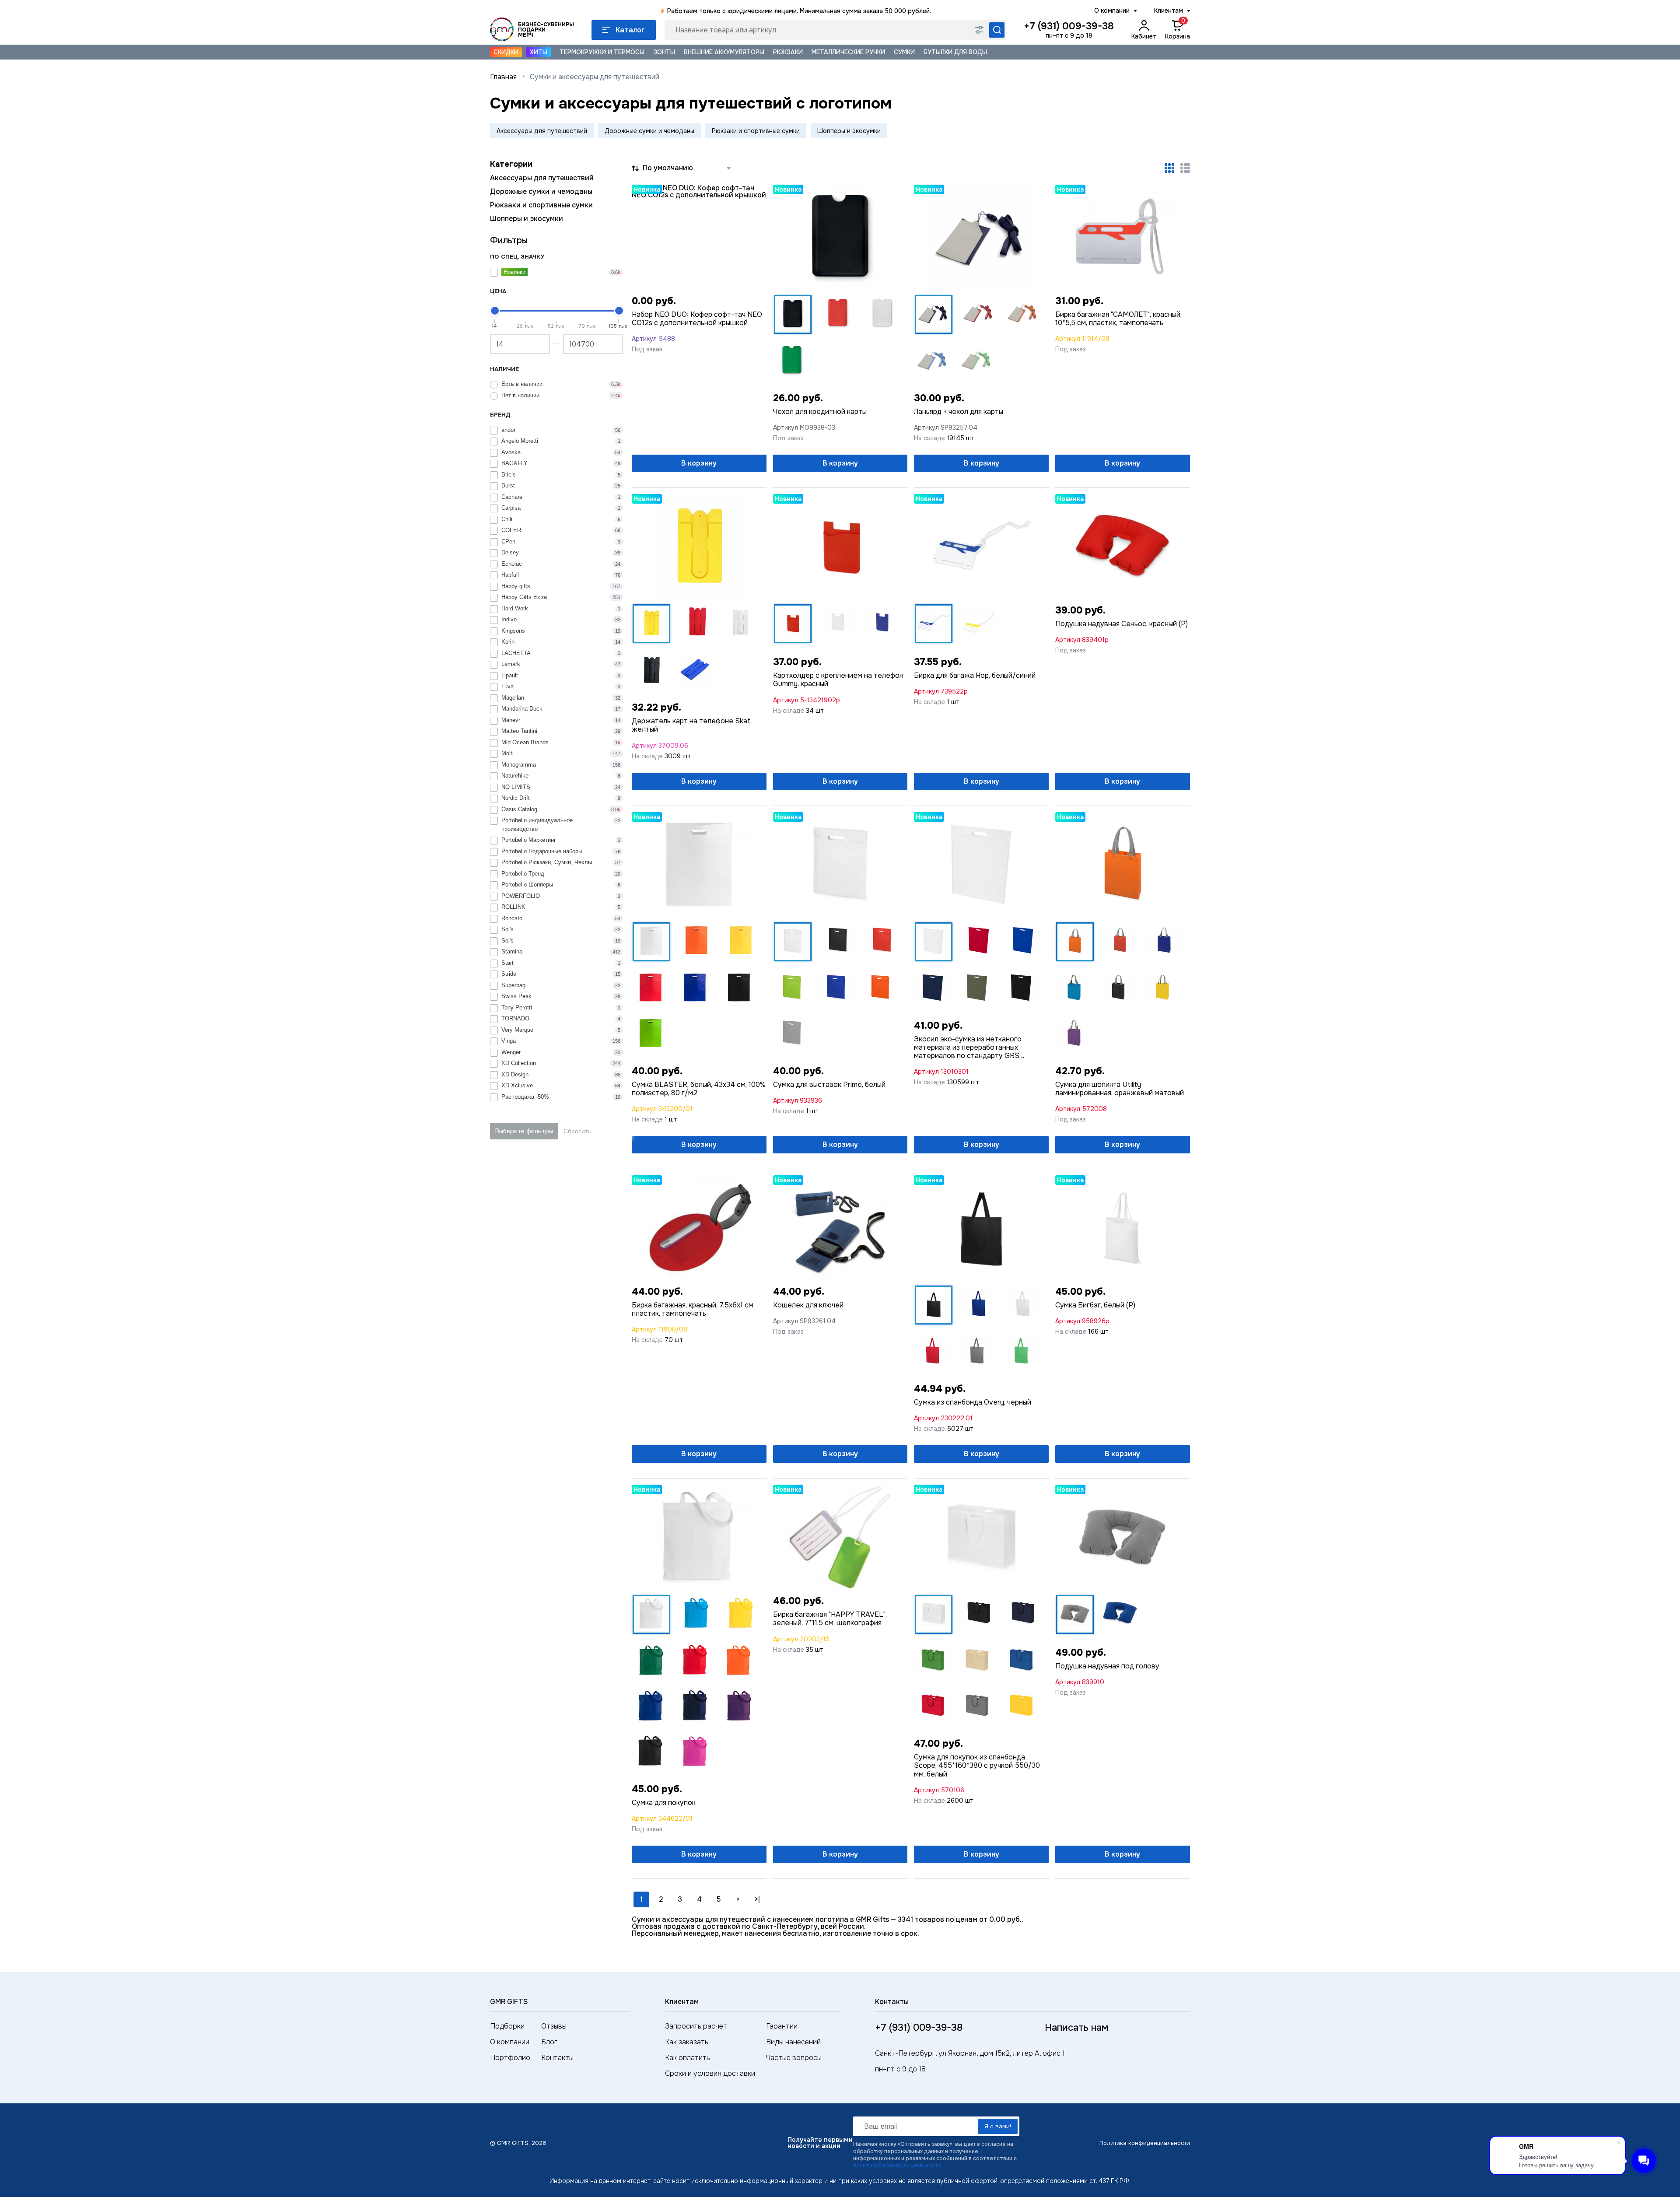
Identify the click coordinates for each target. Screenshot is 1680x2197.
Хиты (539, 52)
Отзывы (554, 2026)
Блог (549, 2042)
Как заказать (687, 2042)
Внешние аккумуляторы (724, 52)
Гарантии (782, 2026)
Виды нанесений (793, 2042)
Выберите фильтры (524, 1131)
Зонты (664, 52)
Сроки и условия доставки (710, 2073)
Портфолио (510, 2058)
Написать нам (1076, 2028)
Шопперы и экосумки (849, 131)
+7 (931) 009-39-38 (1069, 26)
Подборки (507, 2026)
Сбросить (577, 1131)
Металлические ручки (848, 52)
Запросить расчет (696, 2026)
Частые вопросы (794, 2058)
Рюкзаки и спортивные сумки (756, 131)
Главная (503, 77)
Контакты (557, 2058)
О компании (1112, 11)
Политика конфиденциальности (1145, 2143)
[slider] (495, 311)
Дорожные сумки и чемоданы (649, 131)
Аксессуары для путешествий (542, 131)
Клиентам (1169, 11)
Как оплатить (688, 2058)
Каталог (630, 30)
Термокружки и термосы (602, 52)
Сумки (904, 52)
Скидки (506, 52)
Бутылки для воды (955, 52)
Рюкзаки (788, 52)
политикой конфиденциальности (897, 2165)
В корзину (699, 463)
